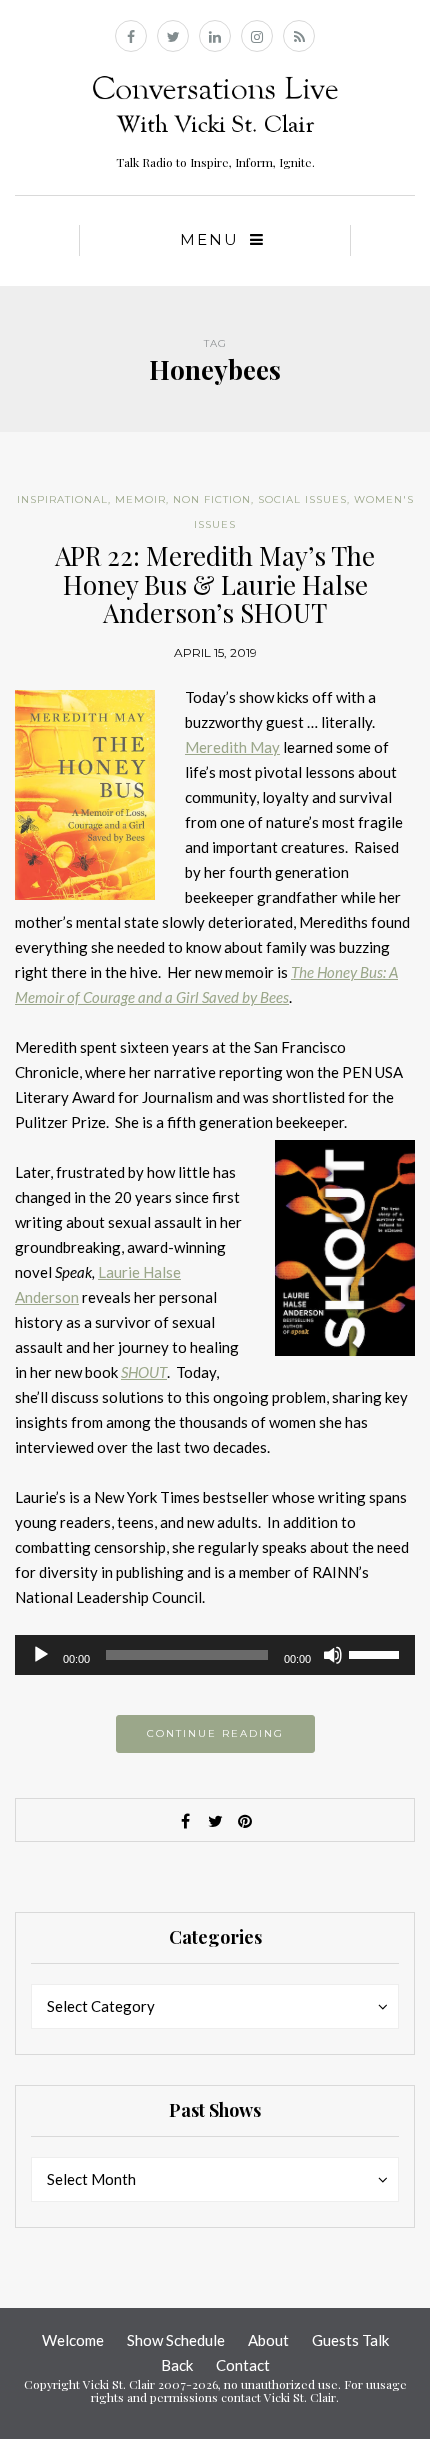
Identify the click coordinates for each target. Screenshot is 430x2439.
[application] (215, 1655)
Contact (243, 2365)
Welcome (73, 2340)
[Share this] (185, 1821)
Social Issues (302, 499)
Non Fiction (212, 499)
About (268, 2340)
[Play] (41, 1655)
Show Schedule (176, 2340)
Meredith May (232, 747)
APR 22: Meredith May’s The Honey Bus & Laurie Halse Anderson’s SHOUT (215, 584)
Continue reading (215, 1733)
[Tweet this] (215, 1821)
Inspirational (62, 499)
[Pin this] (245, 1821)
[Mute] (333, 1655)
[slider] (377, 1653)
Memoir (140, 499)
